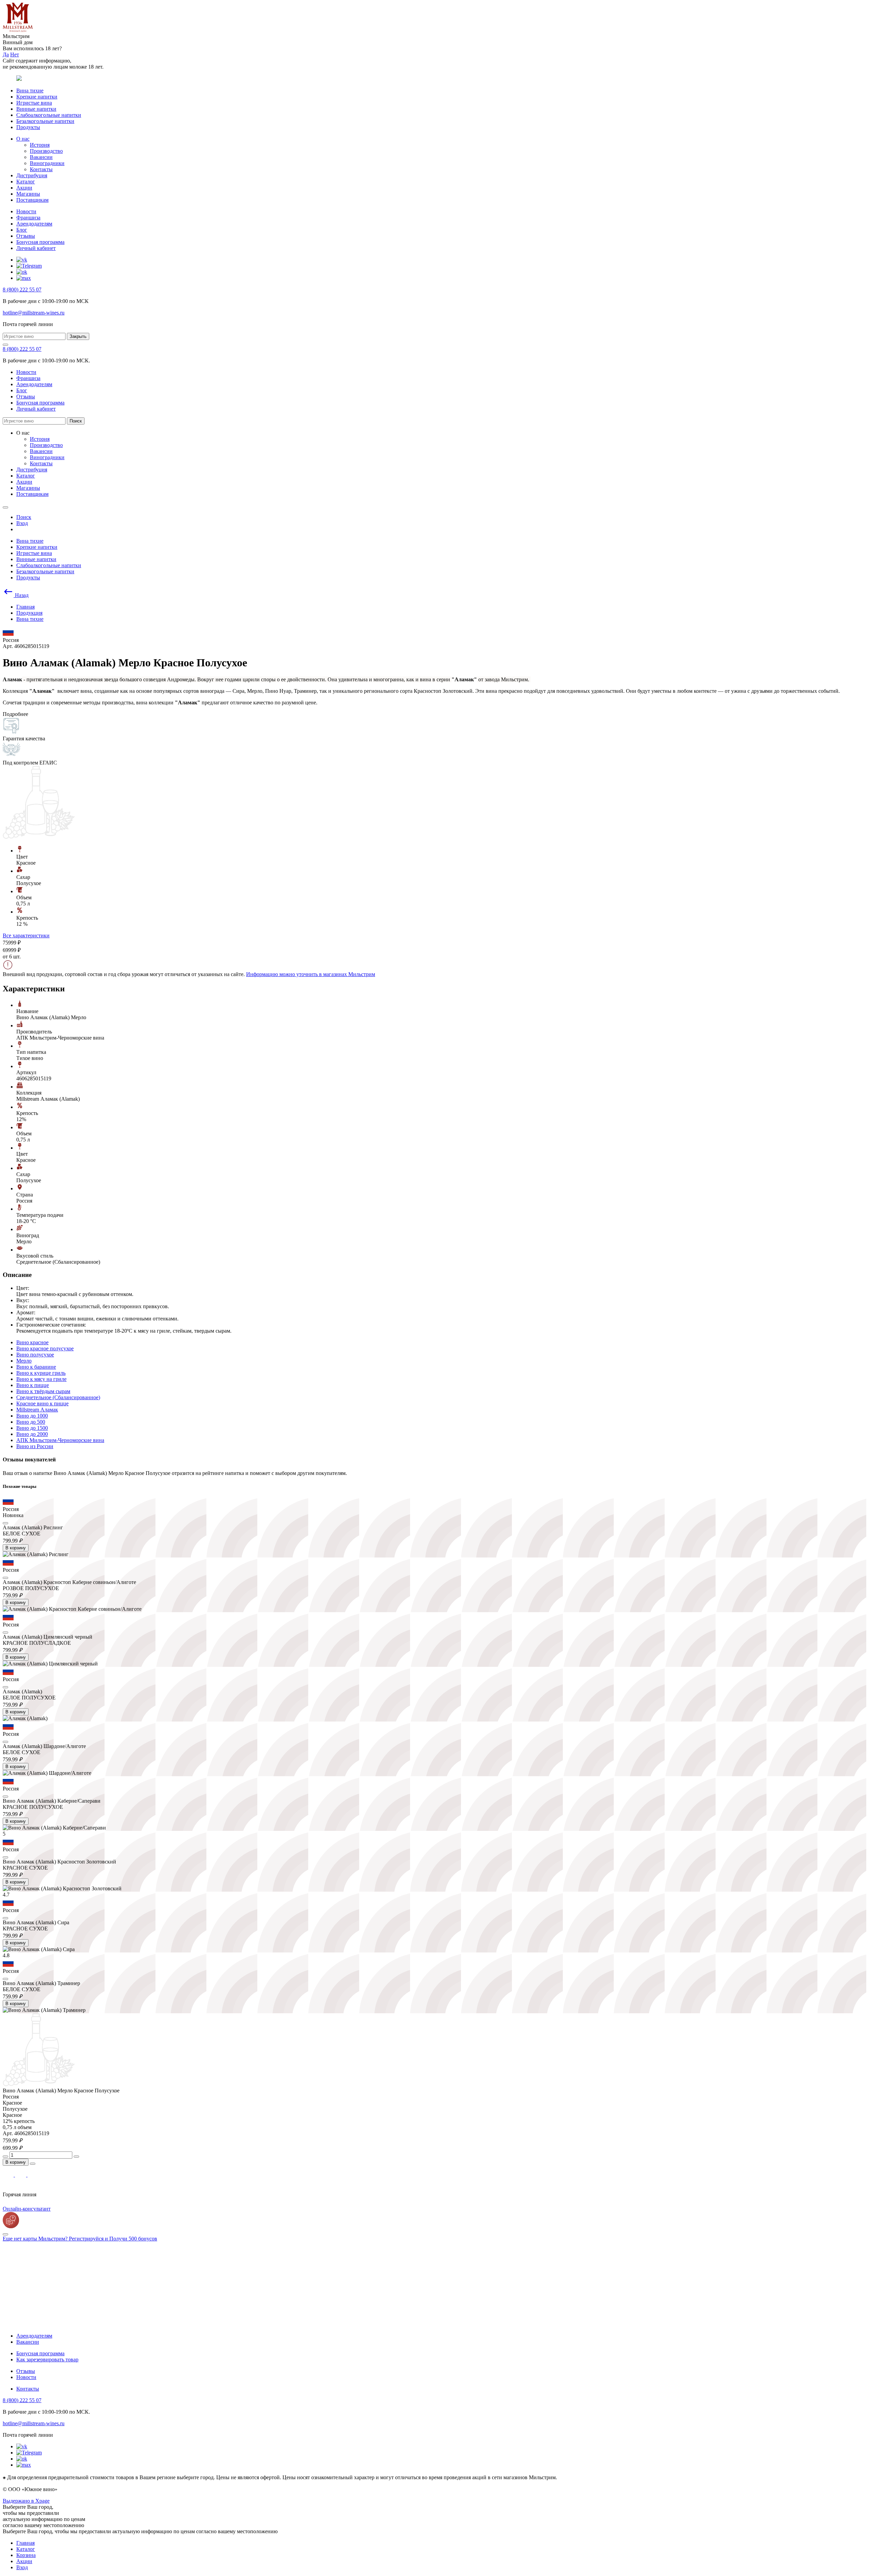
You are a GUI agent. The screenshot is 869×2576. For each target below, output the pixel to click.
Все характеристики (26, 935)
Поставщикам (32, 200)
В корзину (16, 1548)
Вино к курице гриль (41, 1373)
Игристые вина (34, 103)
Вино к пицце (33, 1385)
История (40, 145)
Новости (26, 211)
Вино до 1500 (32, 1428)
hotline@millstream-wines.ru (34, 313)
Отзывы (26, 236)
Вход (22, 2567)
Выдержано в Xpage (26, 2501)
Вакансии (41, 157)
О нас (23, 139)
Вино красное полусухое (45, 1348)
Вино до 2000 (32, 1434)
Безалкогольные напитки (45, 121)
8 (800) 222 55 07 (22, 290)
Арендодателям (34, 224)
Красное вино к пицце (42, 1403)
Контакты (41, 169)
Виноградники (47, 163)
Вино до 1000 (32, 1416)
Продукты (28, 127)
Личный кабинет (36, 248)
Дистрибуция (32, 175)
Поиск (76, 421)
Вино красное (32, 1342)
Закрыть (78, 336)
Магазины (28, 194)
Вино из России (35, 1446)
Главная (25, 2543)
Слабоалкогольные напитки (49, 115)
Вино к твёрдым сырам (43, 1391)
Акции (24, 188)
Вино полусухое (35, 1355)
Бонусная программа (40, 242)
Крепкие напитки (37, 97)
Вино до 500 (31, 1422)
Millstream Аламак (37, 1410)
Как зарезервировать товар (47, 2359)
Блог (22, 230)
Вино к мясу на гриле (41, 1379)
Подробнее (15, 714)
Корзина (26, 2555)
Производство (46, 151)
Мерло (24, 1361)
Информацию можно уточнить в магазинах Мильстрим (311, 974)
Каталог (26, 182)
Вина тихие (30, 91)
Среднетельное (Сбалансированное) (58, 1397)
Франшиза (28, 218)
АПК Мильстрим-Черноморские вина (60, 1440)
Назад (21, 595)
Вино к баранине (36, 1367)
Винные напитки (36, 109)
